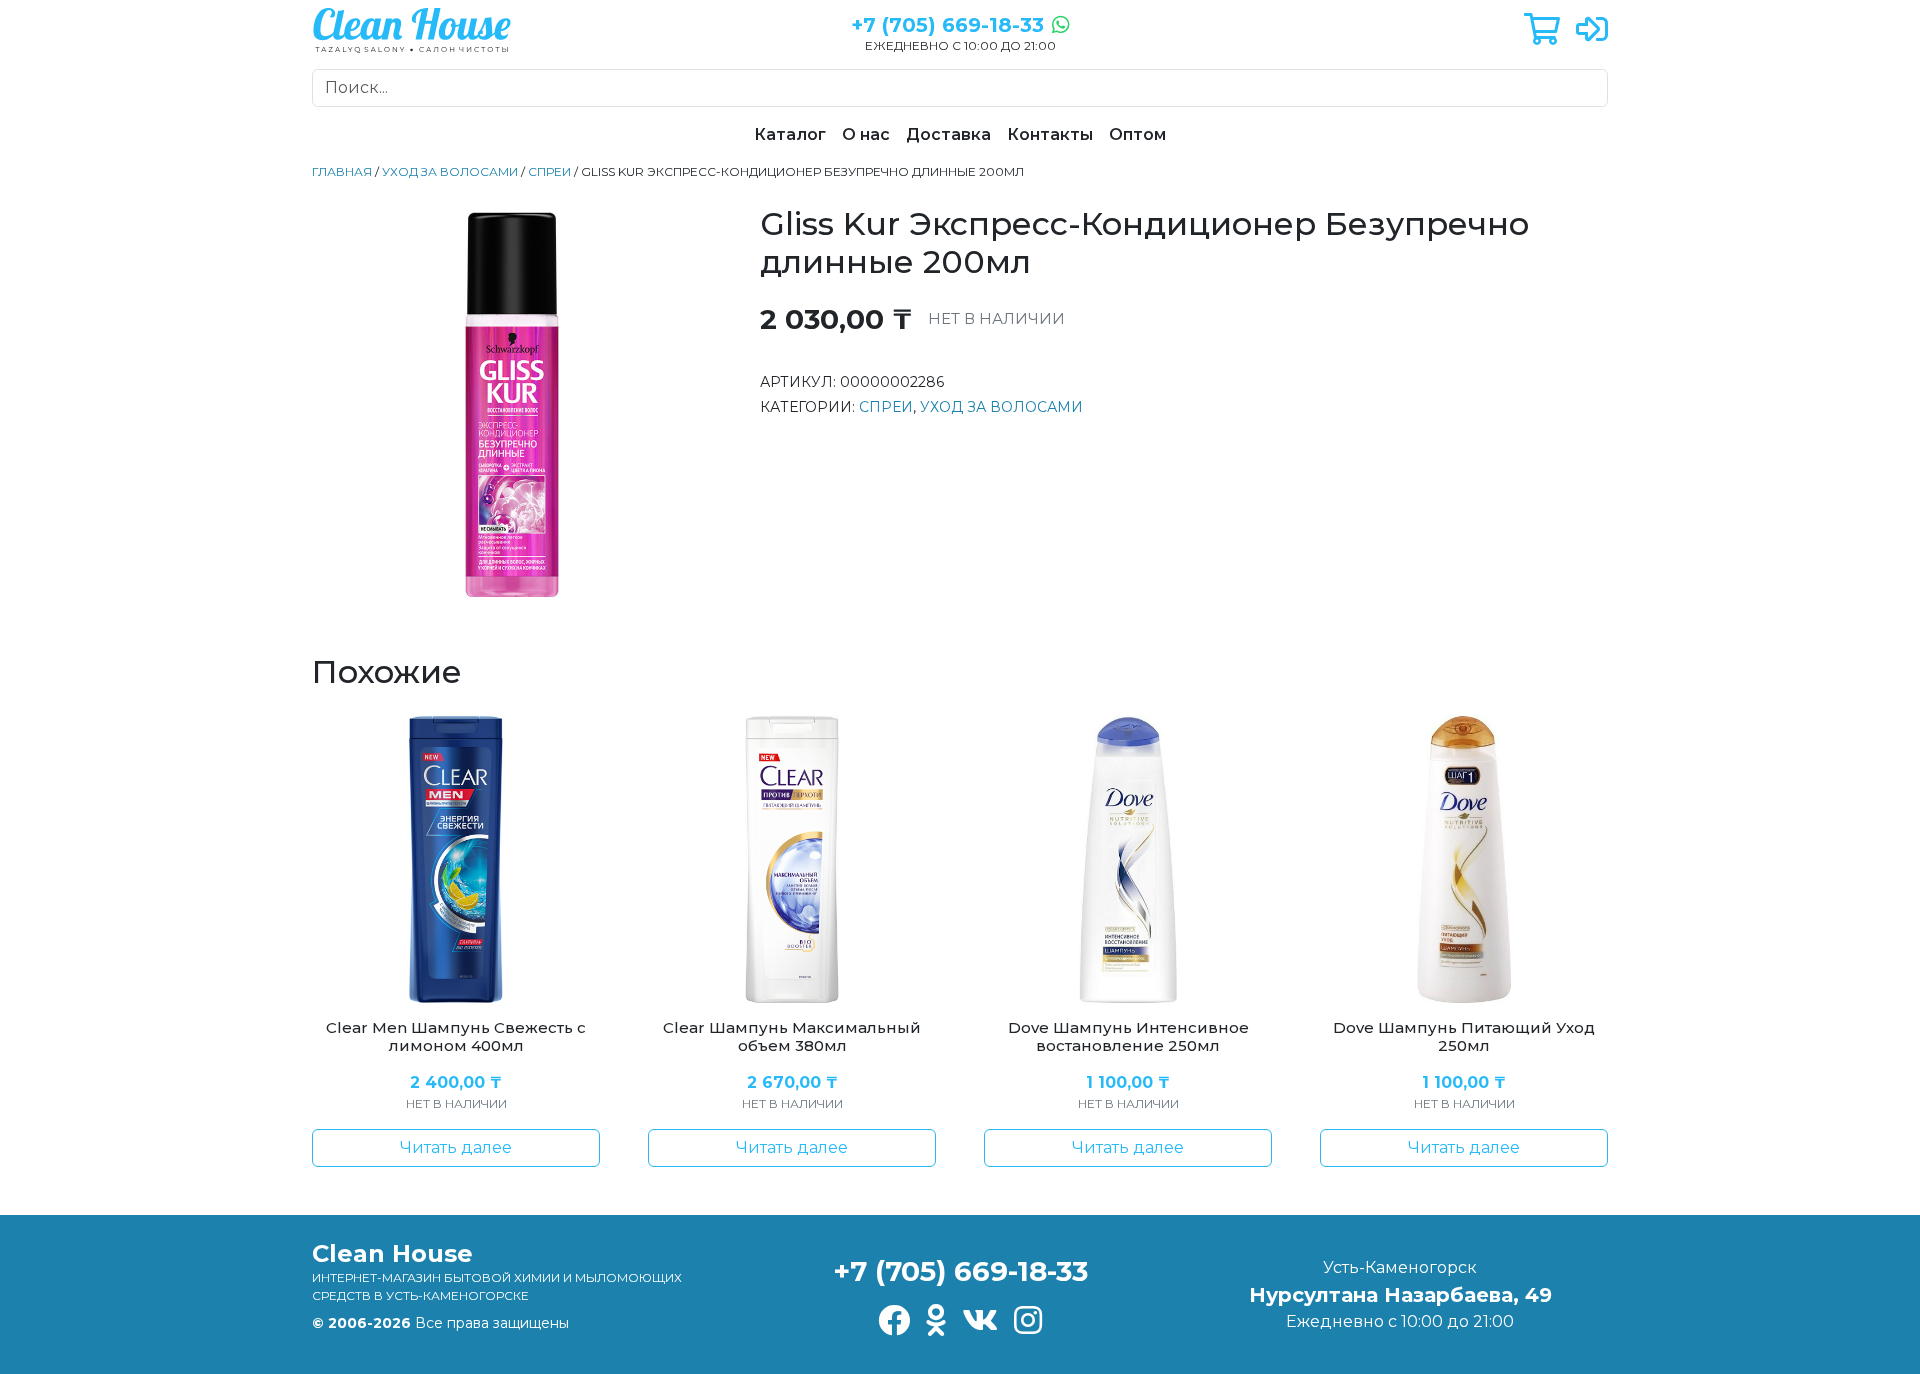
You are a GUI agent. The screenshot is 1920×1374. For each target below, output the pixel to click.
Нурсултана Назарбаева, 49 (1400, 1295)
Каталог (790, 134)
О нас (866, 134)
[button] (1542, 30)
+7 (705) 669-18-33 (960, 1271)
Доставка (948, 134)
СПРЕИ (549, 171)
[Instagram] (1028, 1321)
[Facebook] (894, 1321)
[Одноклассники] (936, 1321)
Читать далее (456, 1147)
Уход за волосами (450, 171)
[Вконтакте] (980, 1321)
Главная (342, 171)
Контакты (1050, 134)
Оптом (1137, 134)
